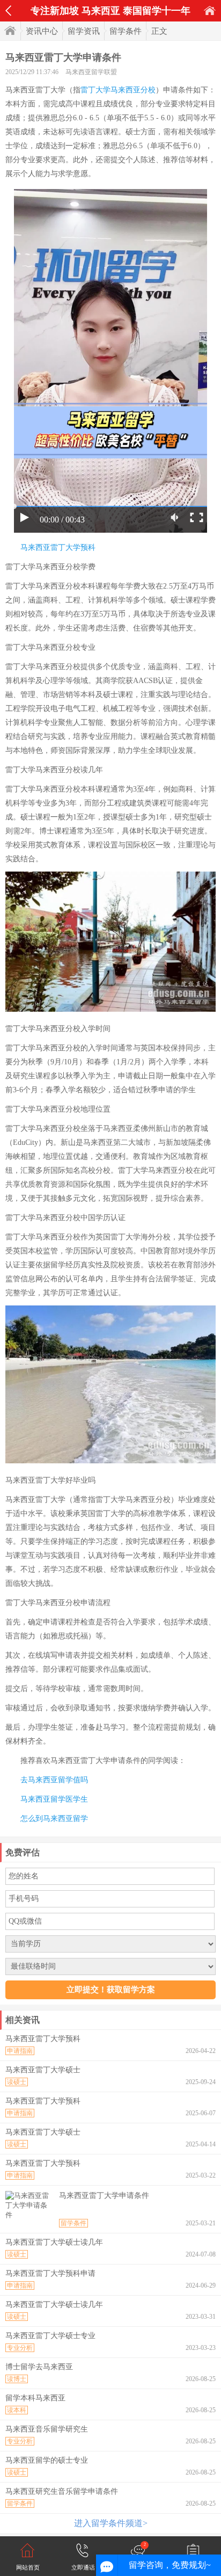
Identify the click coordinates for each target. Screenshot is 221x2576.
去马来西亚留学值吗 (54, 1780)
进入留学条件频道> (111, 2523)
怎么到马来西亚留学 (54, 1819)
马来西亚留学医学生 (54, 1799)
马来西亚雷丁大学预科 (58, 547)
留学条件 (126, 31)
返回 (8, 11)
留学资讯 (84, 31)
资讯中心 (42, 31)
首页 (210, 10)
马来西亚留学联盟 (91, 72)
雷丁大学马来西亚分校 (118, 90)
